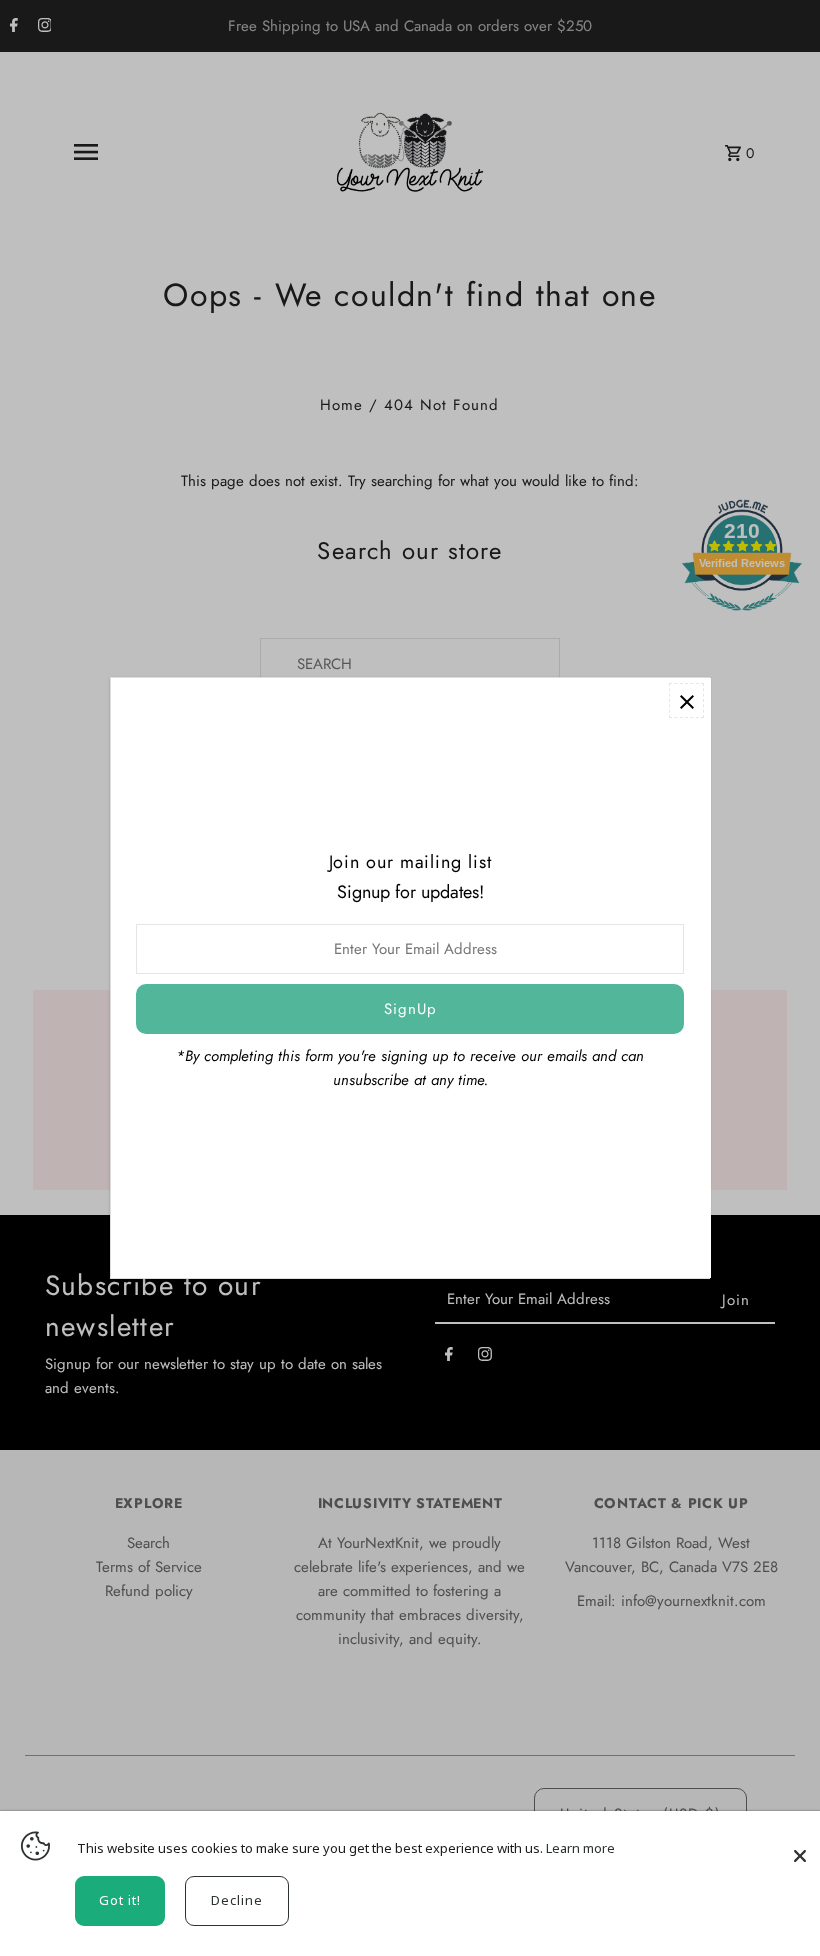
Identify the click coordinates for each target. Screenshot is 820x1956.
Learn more (580, 1848)
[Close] (800, 1846)
